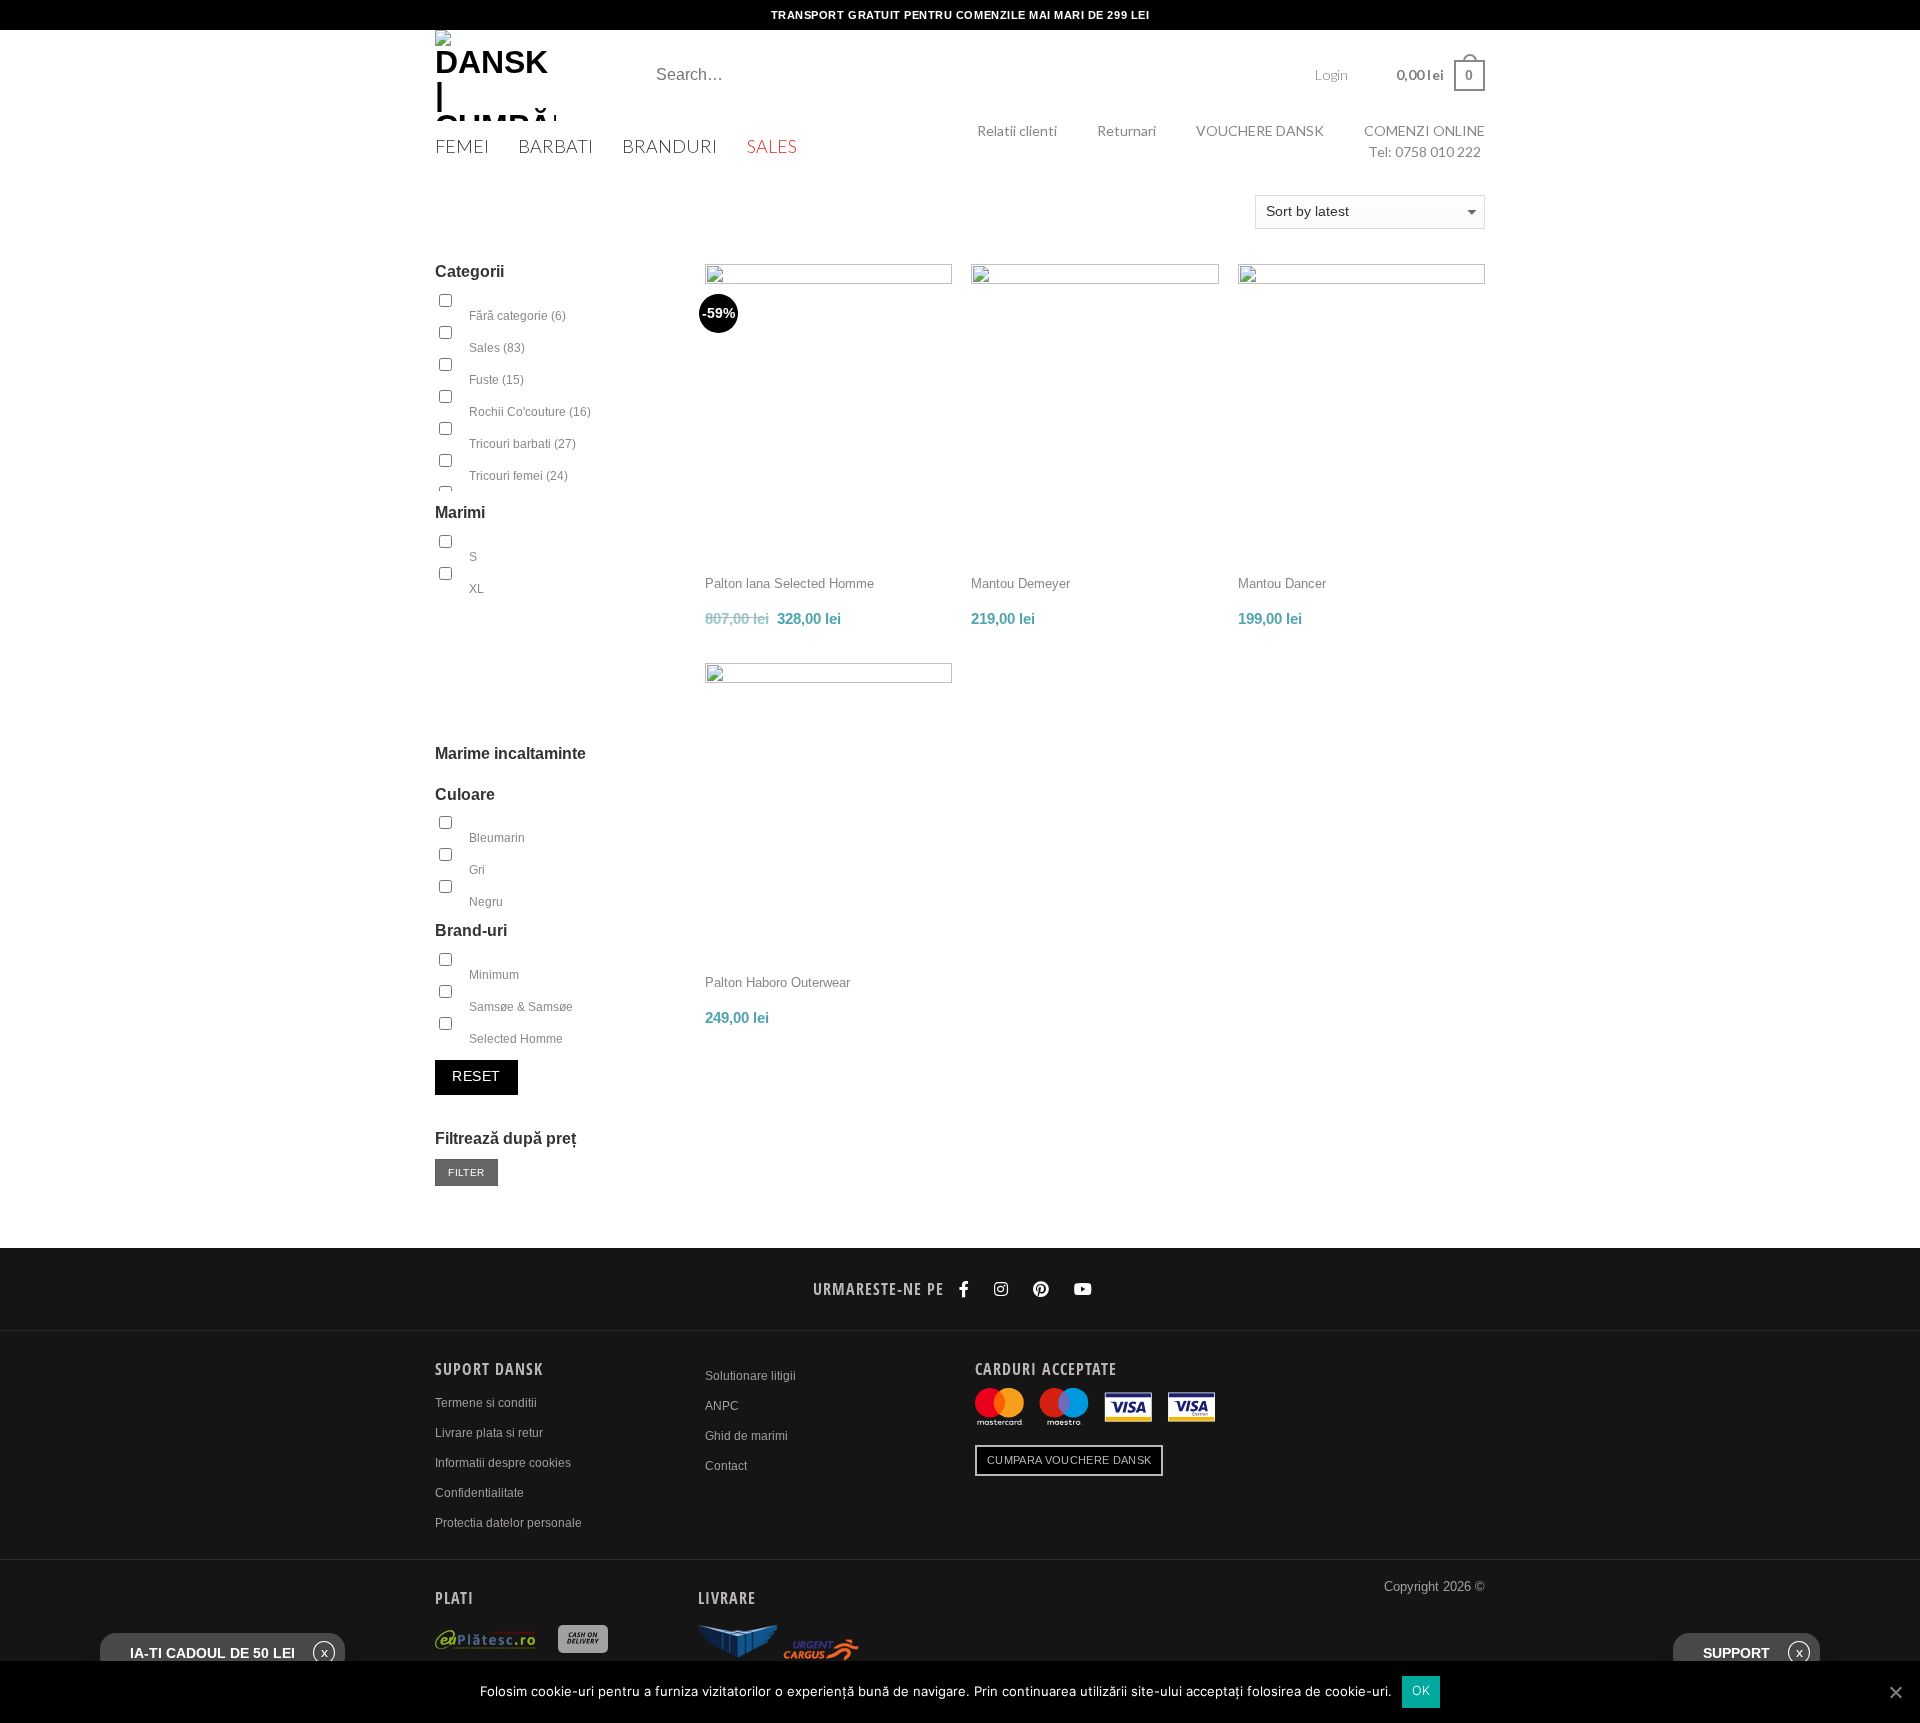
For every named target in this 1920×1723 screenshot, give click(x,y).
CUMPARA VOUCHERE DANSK (1069, 1460)
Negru (486, 902)
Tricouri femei (518, 476)
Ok (1421, 1690)
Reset (476, 1076)
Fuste (496, 380)
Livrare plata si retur (489, 1433)
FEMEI (462, 146)
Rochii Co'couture (530, 412)
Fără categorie (517, 316)
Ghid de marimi (746, 1436)
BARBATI (555, 146)
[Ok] (1895, 1692)
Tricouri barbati (522, 444)
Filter (466, 1172)
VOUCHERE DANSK (1260, 130)
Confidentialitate (479, 1493)
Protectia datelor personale (508, 1523)
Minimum (494, 975)
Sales (497, 348)
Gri (477, 870)
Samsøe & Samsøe (521, 1007)
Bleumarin (497, 838)
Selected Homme (516, 1039)
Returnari (1126, 130)
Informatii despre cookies (503, 1463)
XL (476, 589)
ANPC (722, 1406)
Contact (726, 1466)
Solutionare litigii (750, 1376)
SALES (772, 146)
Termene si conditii (486, 1403)
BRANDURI (669, 146)
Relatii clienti (1017, 130)
